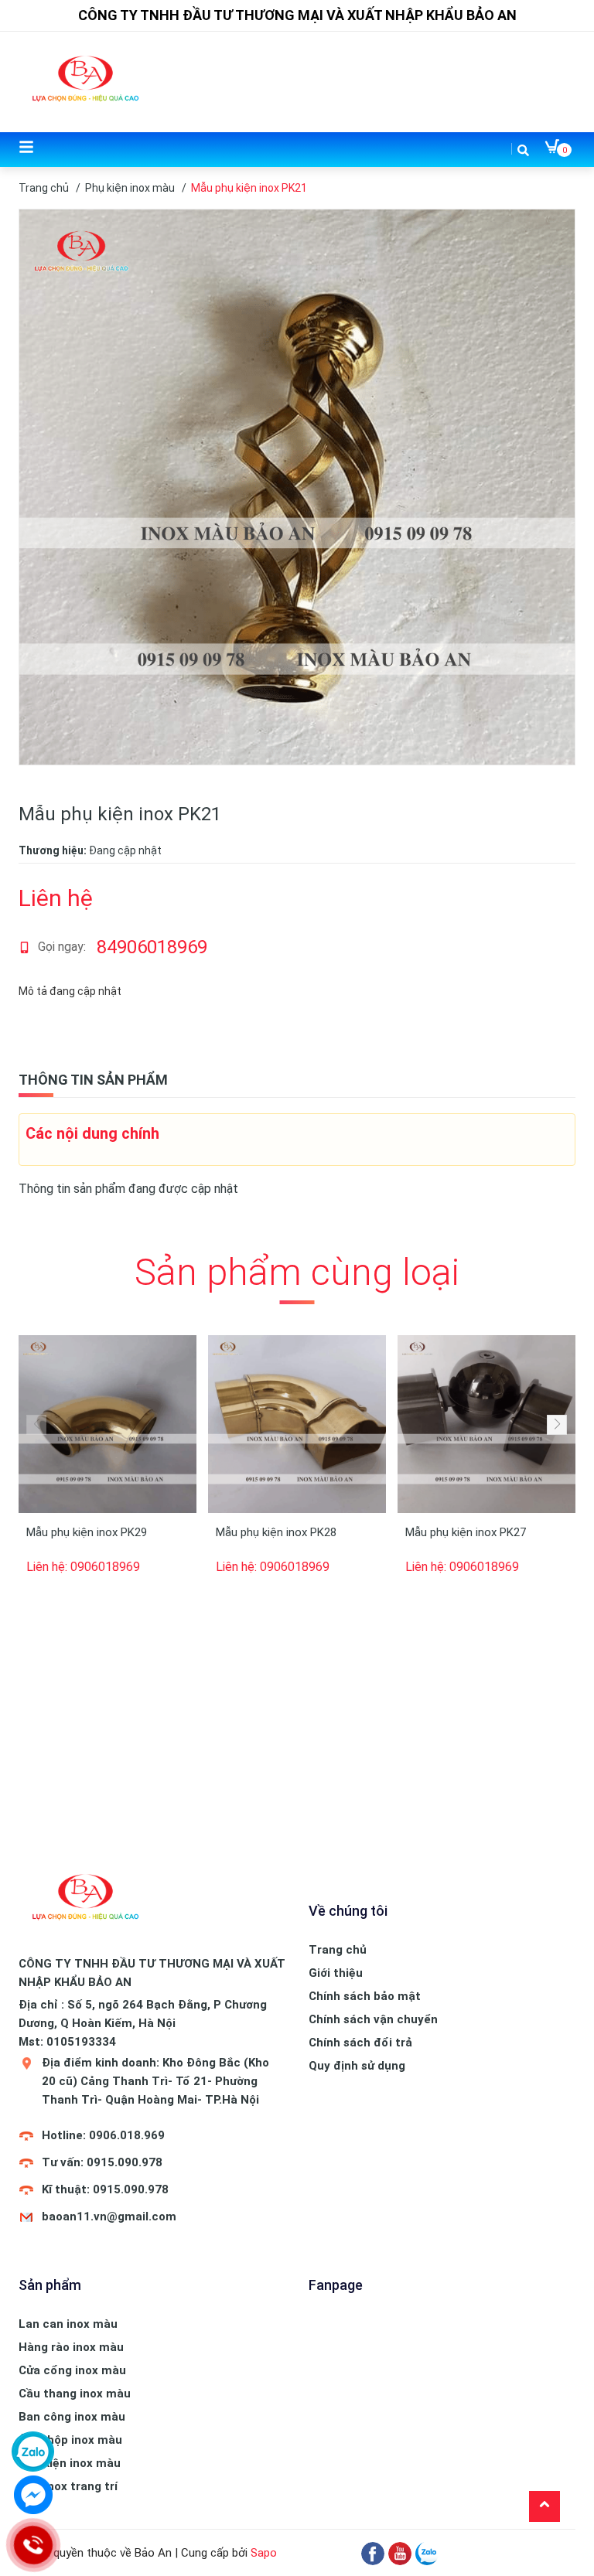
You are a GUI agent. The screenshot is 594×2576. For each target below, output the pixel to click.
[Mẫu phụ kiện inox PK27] (486, 1424)
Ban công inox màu (72, 2417)
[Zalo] (427, 2553)
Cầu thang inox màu (75, 2394)
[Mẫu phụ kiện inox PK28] (297, 1424)
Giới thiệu (336, 1973)
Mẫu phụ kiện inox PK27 (466, 1532)
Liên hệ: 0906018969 (83, 1567)
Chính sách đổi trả (360, 2043)
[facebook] (373, 2553)
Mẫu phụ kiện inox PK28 (276, 1532)
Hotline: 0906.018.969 (103, 2135)
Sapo (264, 2553)
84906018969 (152, 947)
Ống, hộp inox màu (70, 2440)
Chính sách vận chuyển (373, 2019)
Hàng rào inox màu (71, 2347)
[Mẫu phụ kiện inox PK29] (108, 1424)
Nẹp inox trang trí (68, 2486)
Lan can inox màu (68, 2324)
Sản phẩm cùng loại (297, 1272)
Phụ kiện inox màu (70, 2463)
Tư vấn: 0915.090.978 (102, 2162)
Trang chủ (338, 1950)
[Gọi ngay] (32, 2545)
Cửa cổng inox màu (72, 2370)
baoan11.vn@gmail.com (109, 2217)
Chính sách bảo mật (365, 1996)
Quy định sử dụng (357, 2066)
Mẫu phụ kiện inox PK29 (87, 1532)
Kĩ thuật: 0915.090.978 (105, 2189)
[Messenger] (33, 2495)
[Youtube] (400, 2553)
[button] (557, 1425)
